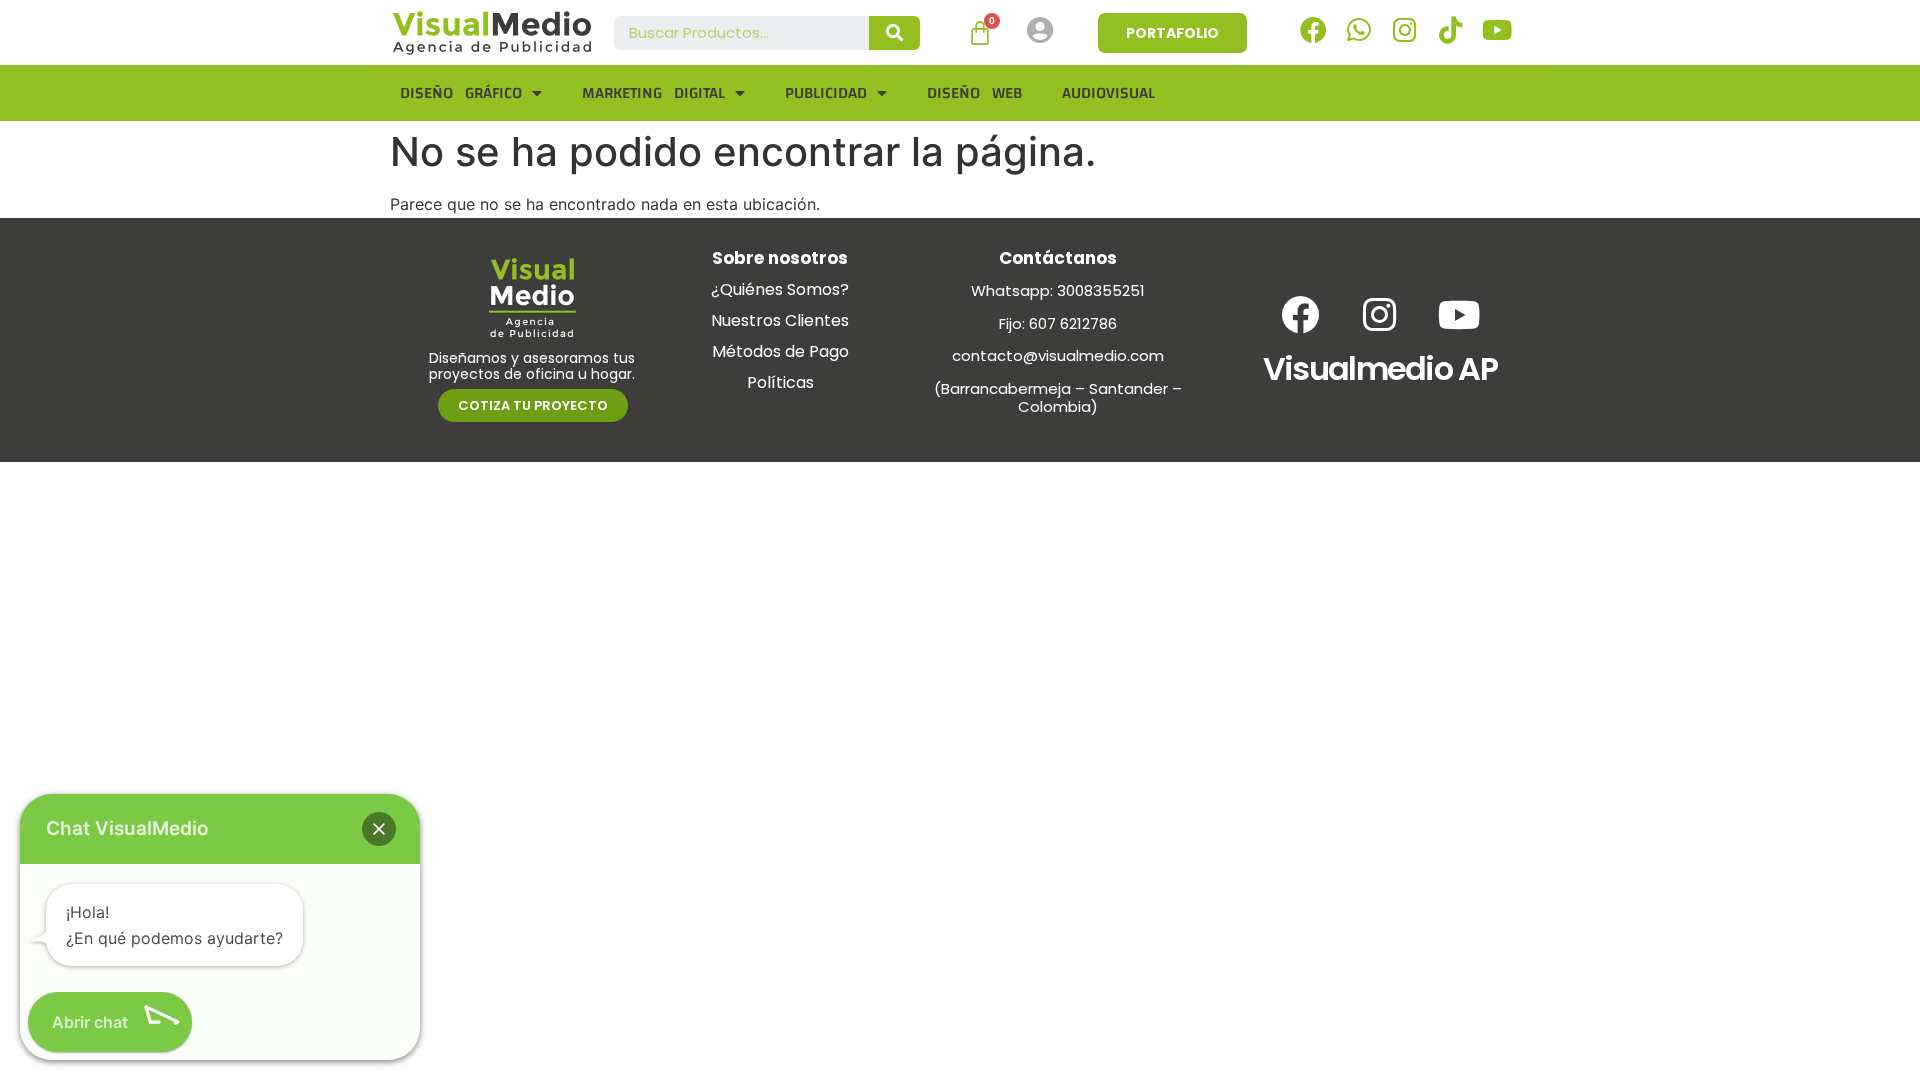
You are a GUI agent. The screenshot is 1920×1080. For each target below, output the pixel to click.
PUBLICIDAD (826, 93)
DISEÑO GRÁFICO (461, 93)
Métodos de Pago (780, 351)
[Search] (894, 33)
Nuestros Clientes (780, 320)
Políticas (780, 382)
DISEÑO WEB (974, 93)
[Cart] (980, 33)
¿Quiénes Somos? (780, 289)
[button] (379, 829)
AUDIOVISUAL (1108, 93)
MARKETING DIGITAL (653, 93)
